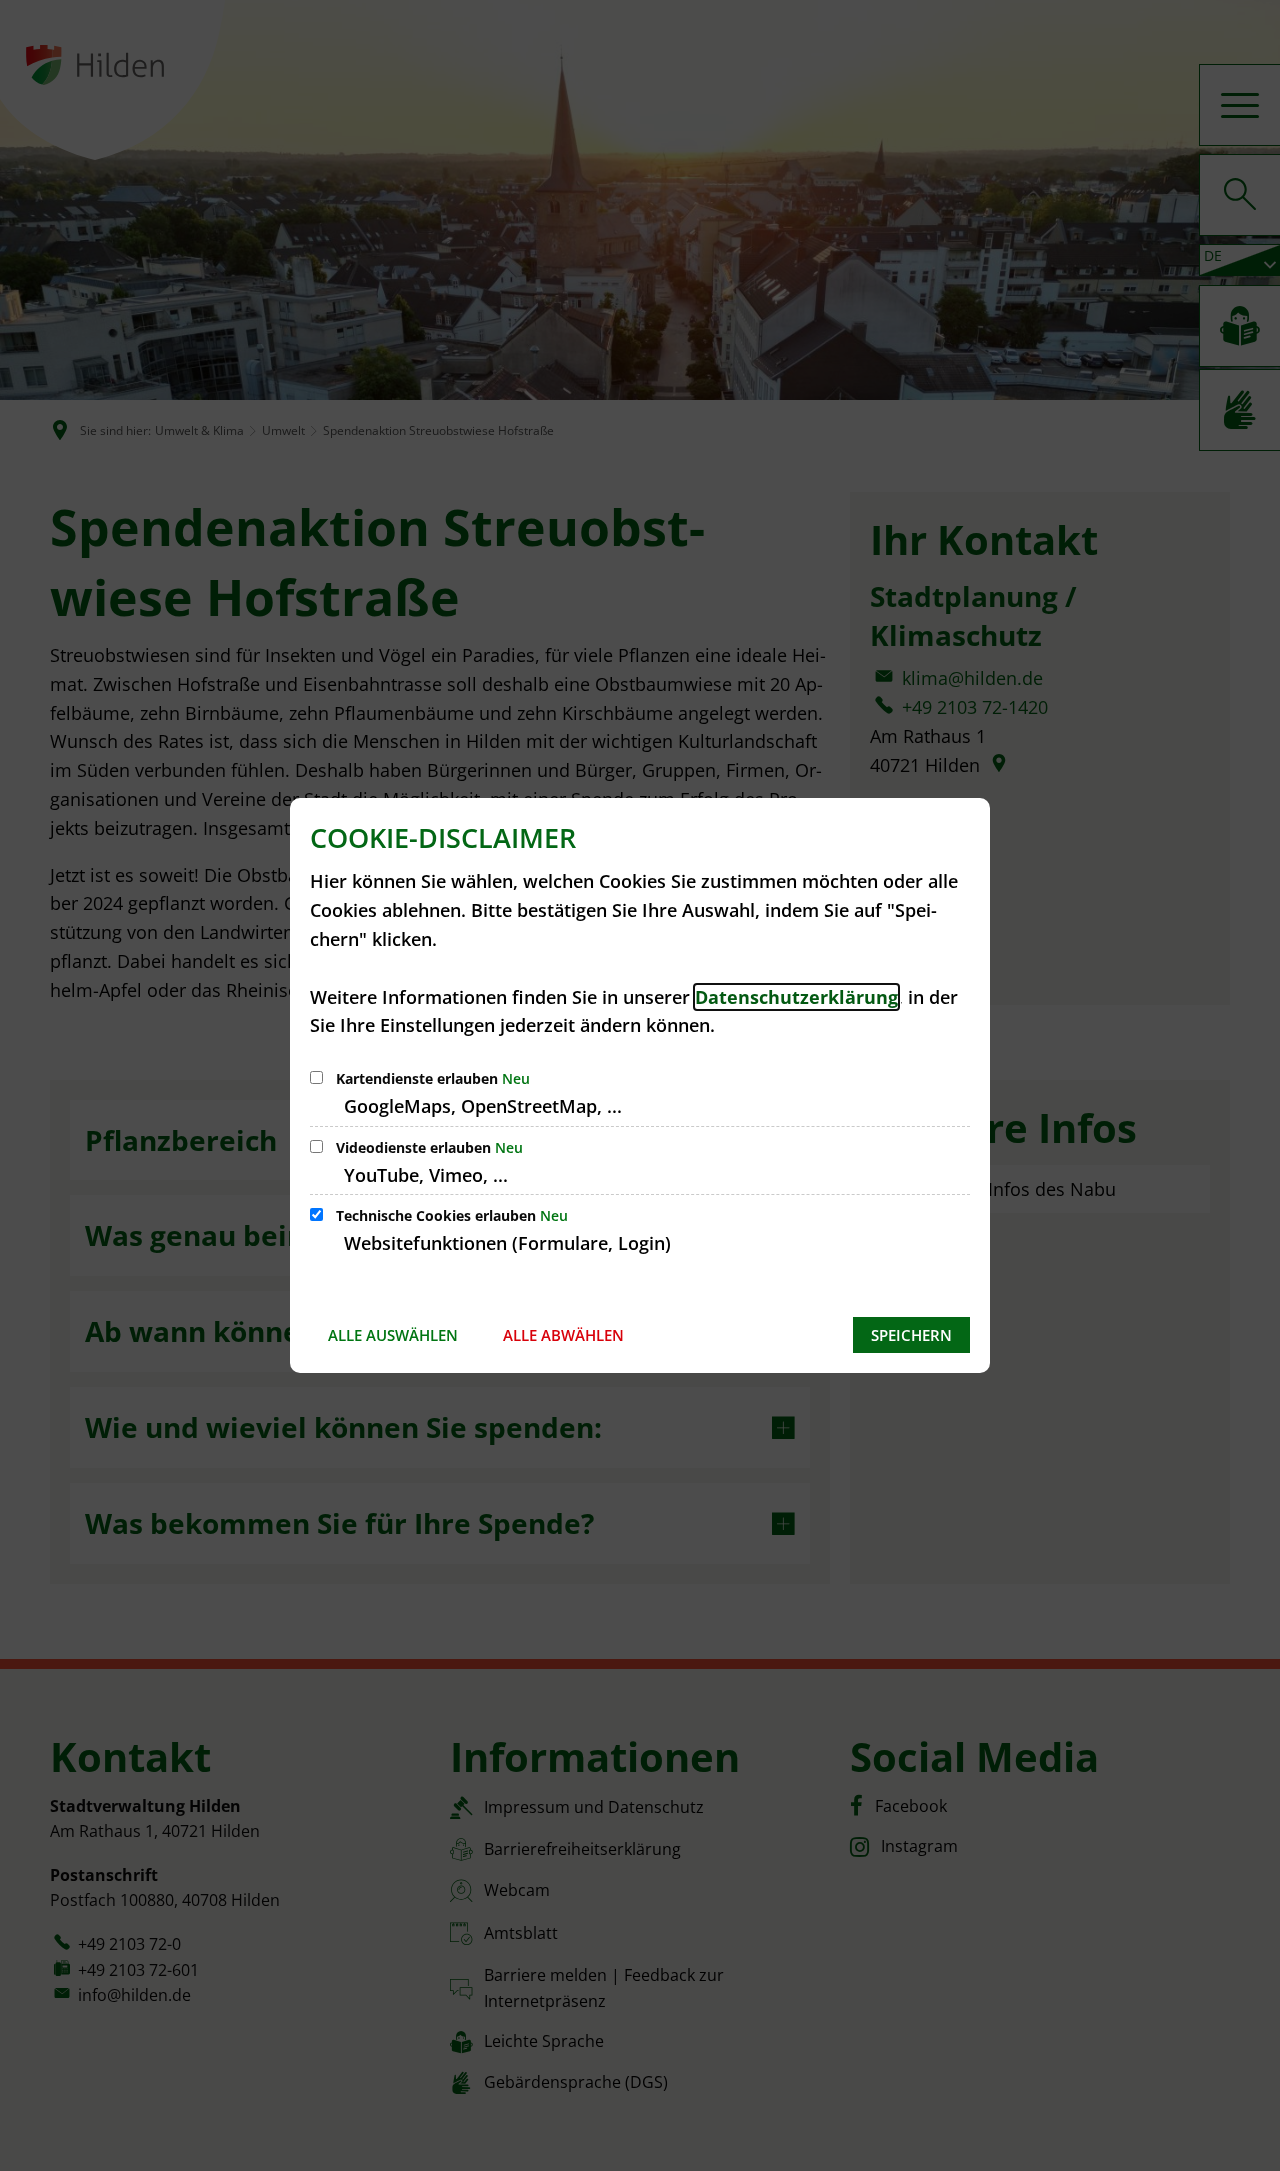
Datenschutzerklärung (796, 997)
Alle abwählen (563, 1335)
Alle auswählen (393, 1335)
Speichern (911, 1335)
